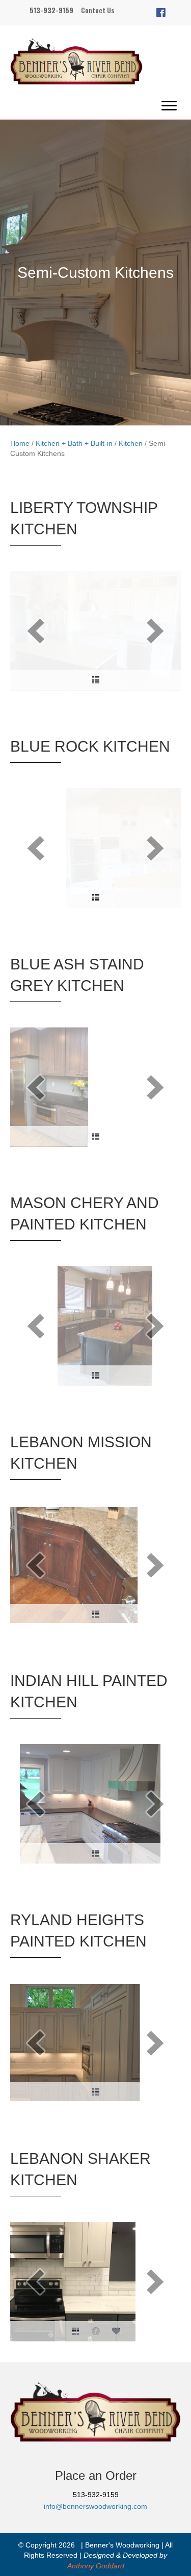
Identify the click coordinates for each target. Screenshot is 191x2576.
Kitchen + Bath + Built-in (74, 443)
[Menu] (169, 106)
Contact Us (98, 10)
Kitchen (131, 443)
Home (20, 443)
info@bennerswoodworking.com (95, 2506)
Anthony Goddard (96, 2566)
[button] (161, 13)
